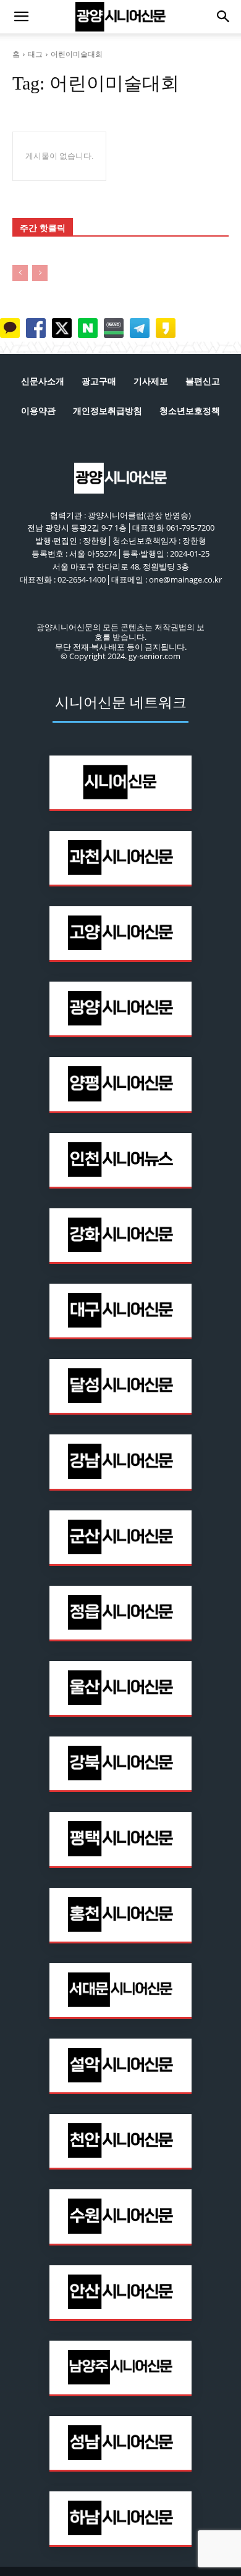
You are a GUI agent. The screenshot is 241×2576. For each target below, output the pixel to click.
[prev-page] (20, 273)
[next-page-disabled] (40, 273)
